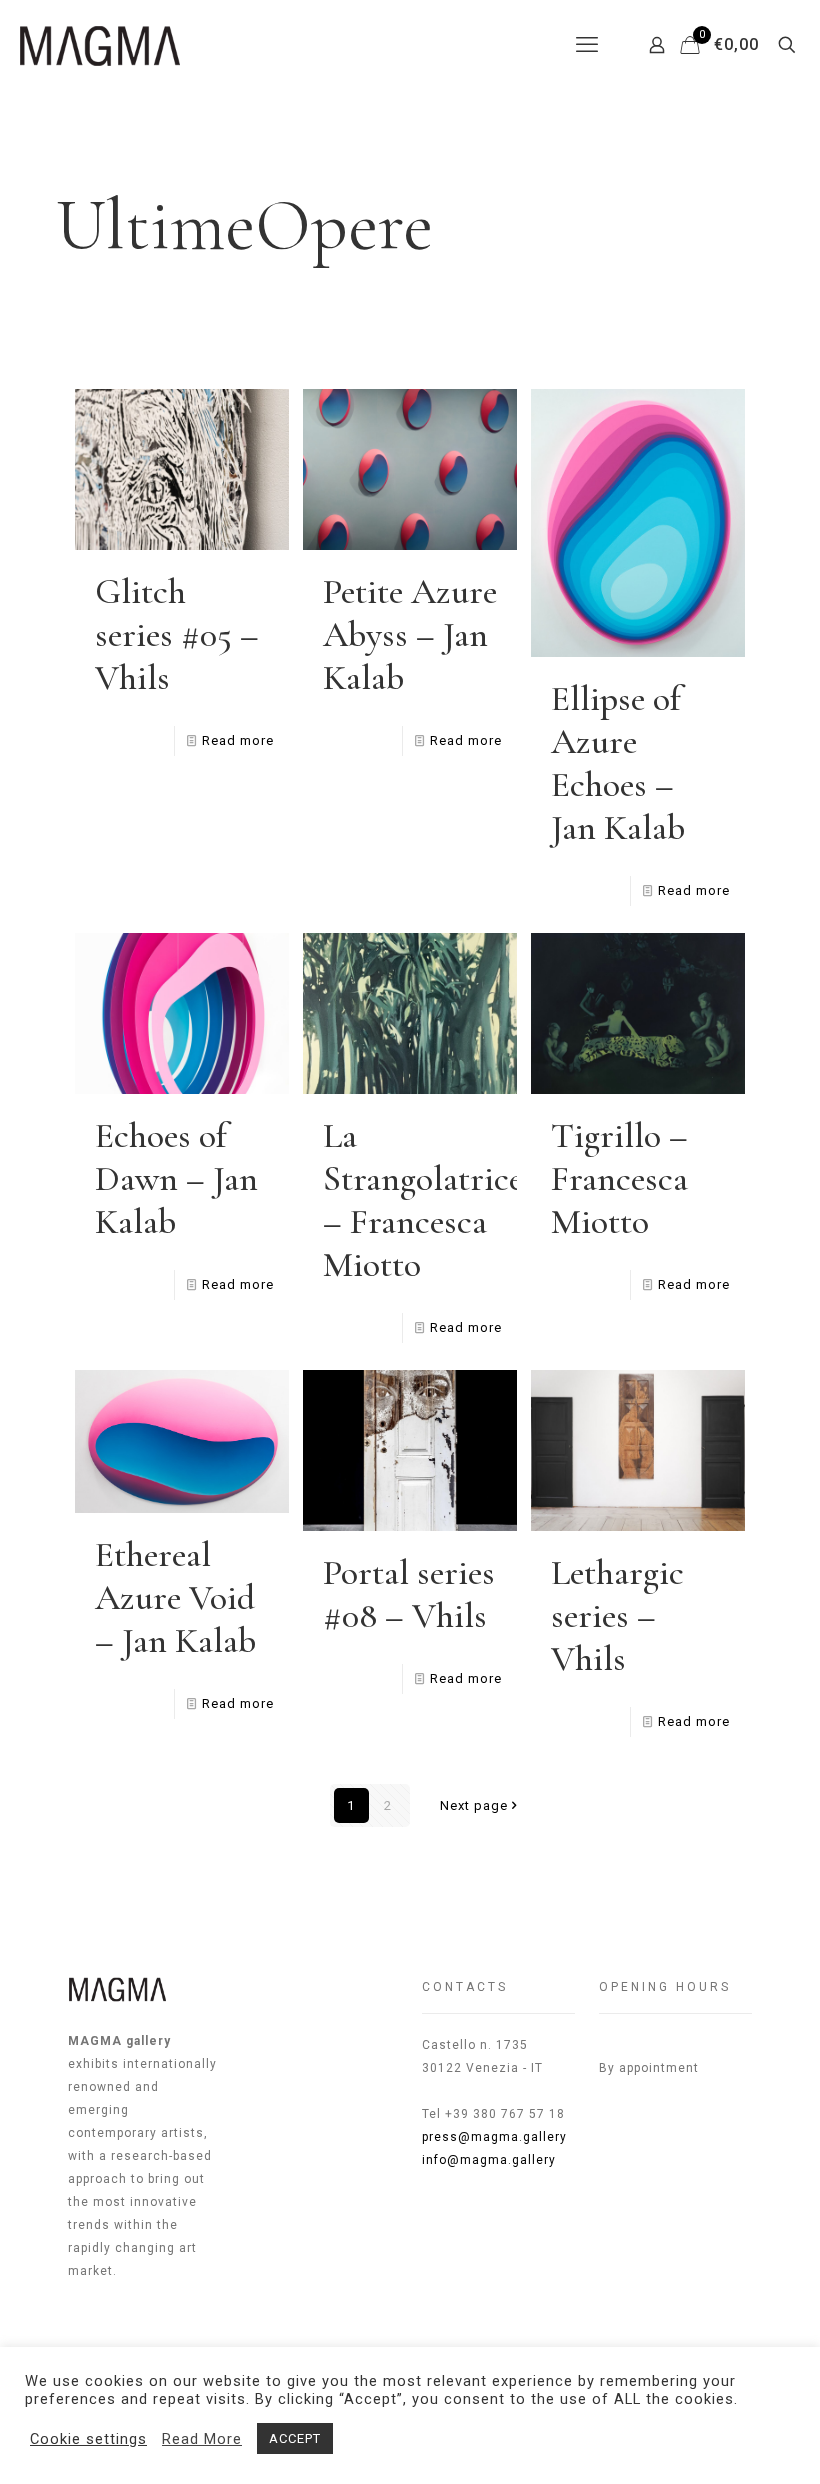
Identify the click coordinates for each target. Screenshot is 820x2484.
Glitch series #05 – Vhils (177, 634)
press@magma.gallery (494, 2137)
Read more (238, 740)
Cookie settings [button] (88, 2439)
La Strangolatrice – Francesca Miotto (423, 1200)
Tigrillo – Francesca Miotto (619, 1178)
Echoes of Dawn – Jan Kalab (176, 1178)
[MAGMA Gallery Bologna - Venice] (100, 45)
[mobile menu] (587, 45)
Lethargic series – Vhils (617, 1615)
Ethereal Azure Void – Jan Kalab (175, 1597)
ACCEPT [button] (295, 2438)
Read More (202, 2439)
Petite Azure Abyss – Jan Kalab (410, 634)
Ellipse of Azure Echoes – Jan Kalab (618, 763)
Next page (474, 1805)
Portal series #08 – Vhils (409, 1594)
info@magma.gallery (489, 2160)
